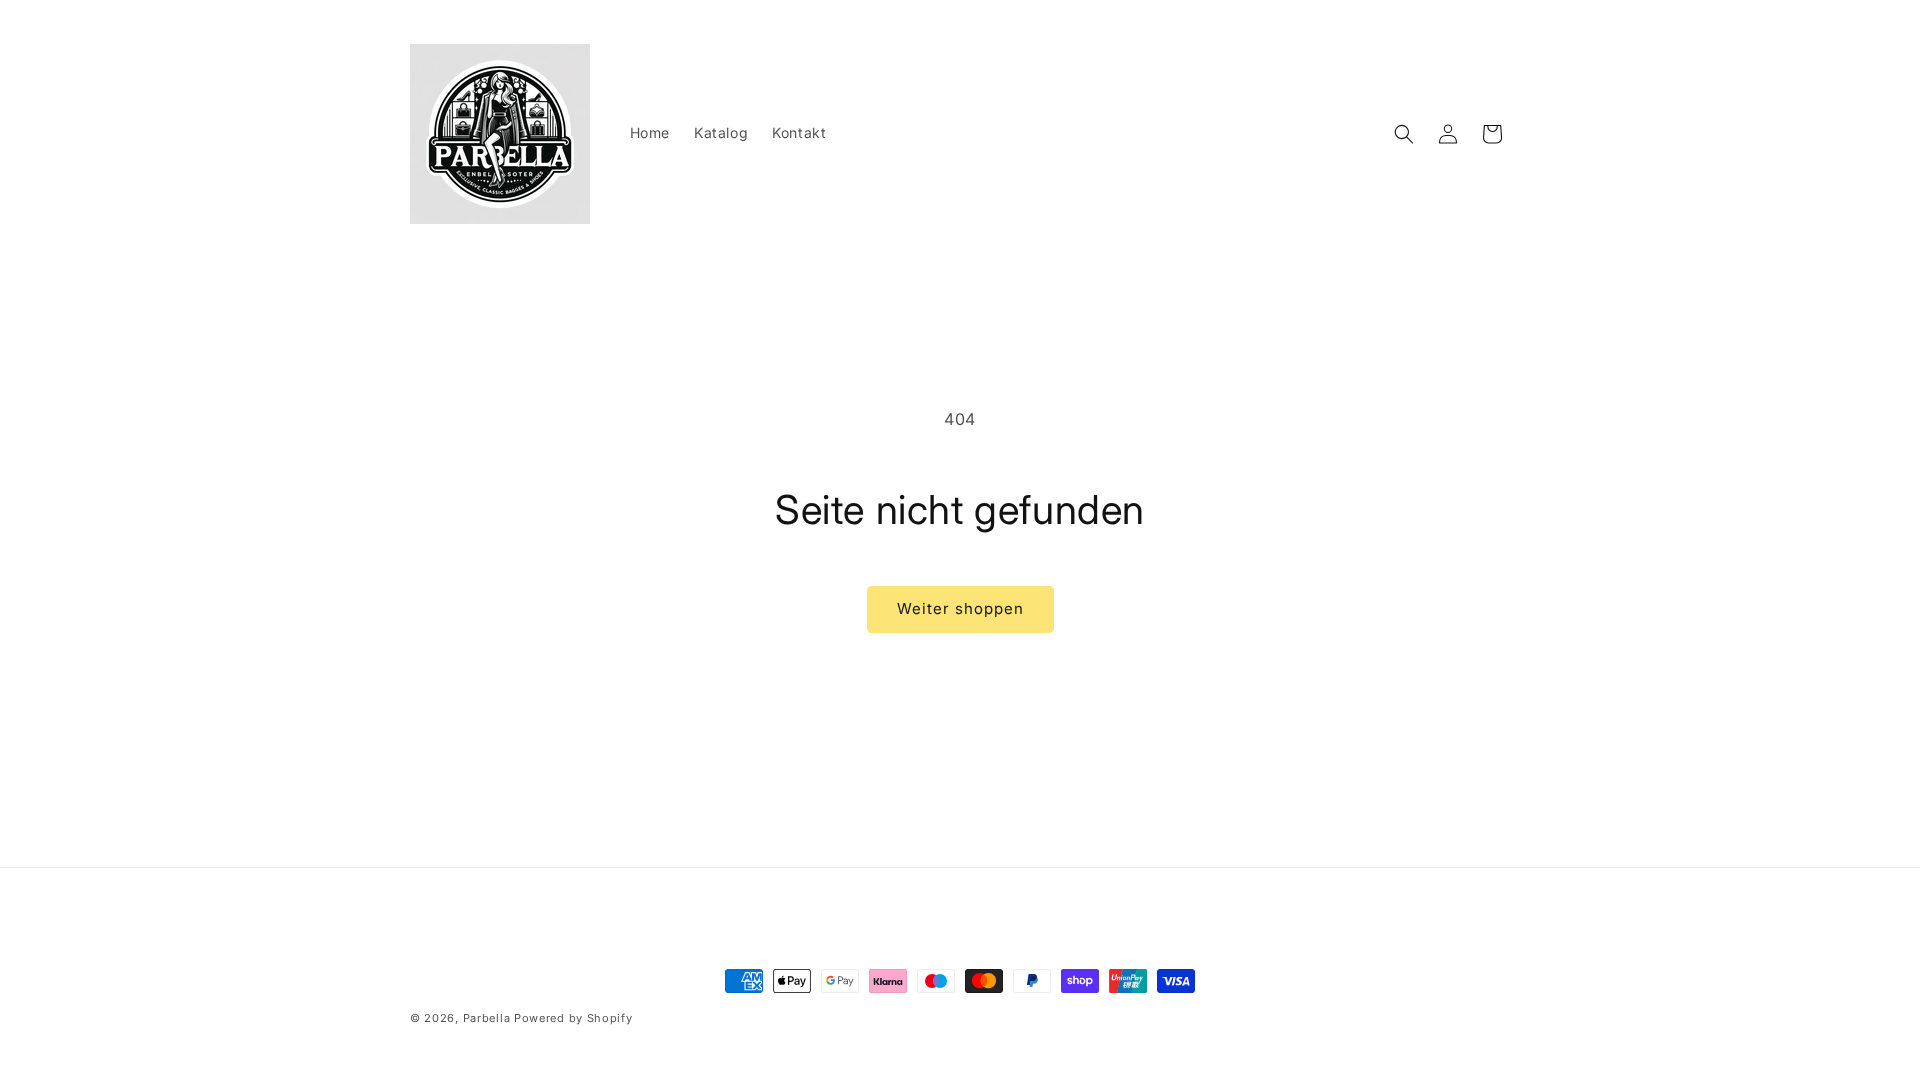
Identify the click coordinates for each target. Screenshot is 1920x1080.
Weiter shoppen (960, 608)
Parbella (487, 1018)
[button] (1404, 134)
